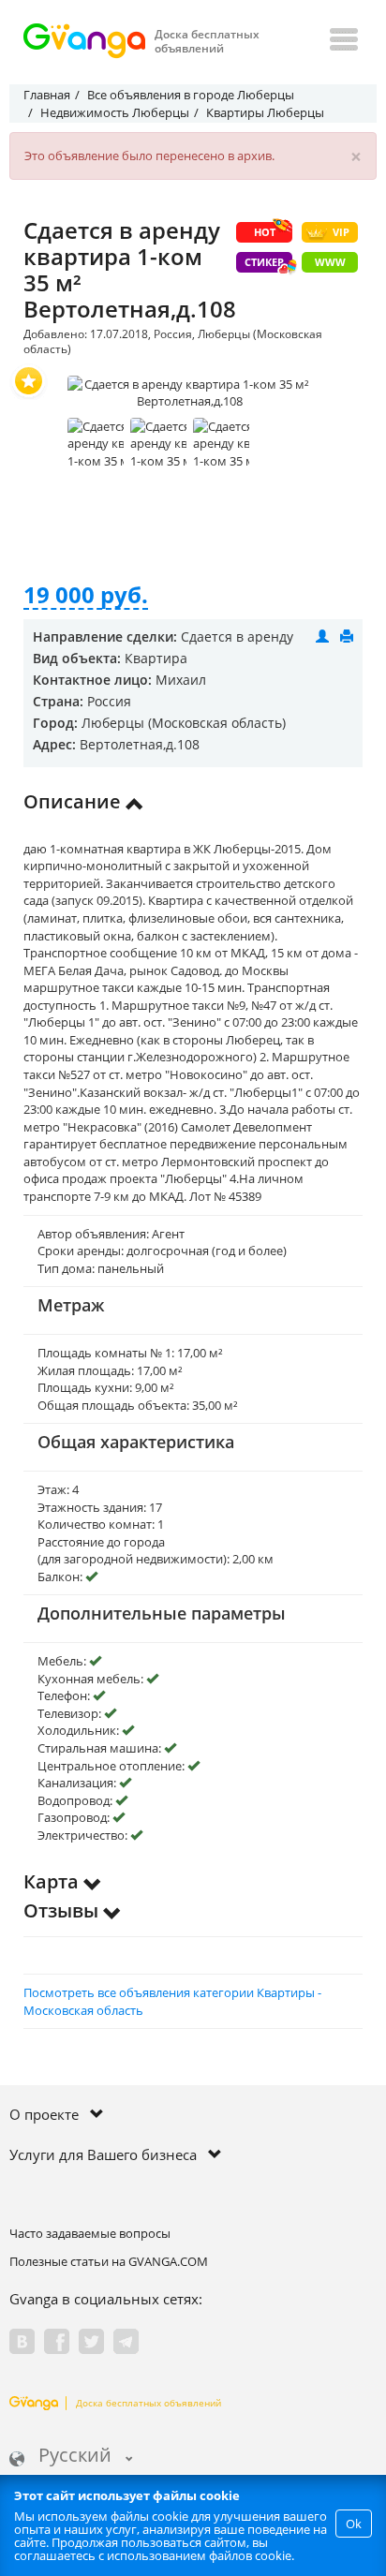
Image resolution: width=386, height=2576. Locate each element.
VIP (341, 232)
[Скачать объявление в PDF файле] (347, 637)
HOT (265, 232)
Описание (74, 801)
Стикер (264, 262)
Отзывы (63, 1910)
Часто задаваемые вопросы (90, 2233)
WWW (330, 262)
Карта (53, 1881)
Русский (75, 2457)
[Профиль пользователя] (322, 637)
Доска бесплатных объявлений (148, 2403)
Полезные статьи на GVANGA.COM (109, 2261)
